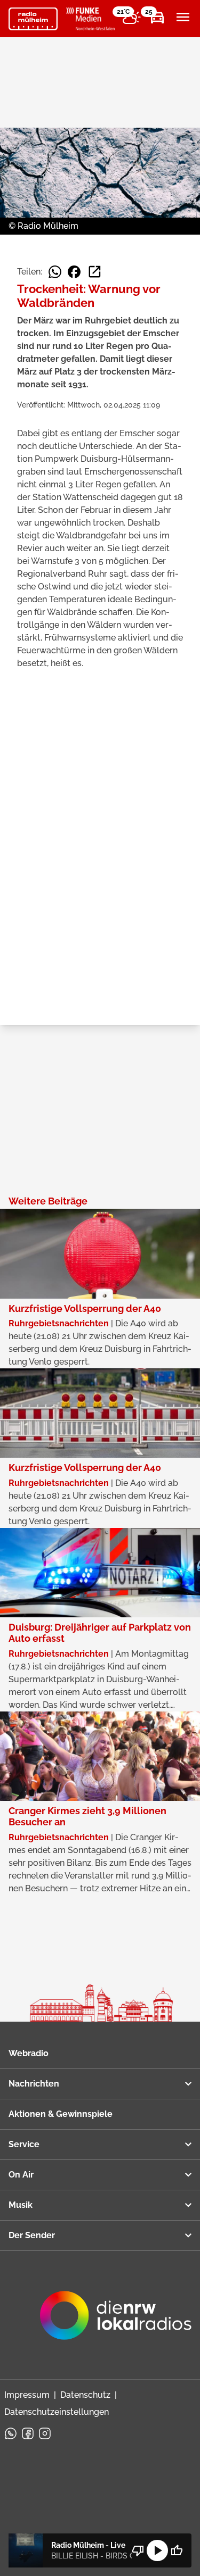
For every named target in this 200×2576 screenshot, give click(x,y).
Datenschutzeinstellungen (57, 2412)
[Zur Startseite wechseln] (33, 19)
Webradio (29, 2053)
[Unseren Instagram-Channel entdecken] (45, 2433)
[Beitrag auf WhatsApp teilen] (55, 272)
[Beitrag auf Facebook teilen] (74, 272)
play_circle (157, 2550)
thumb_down (138, 2550)
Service (24, 2144)
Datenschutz (85, 2395)
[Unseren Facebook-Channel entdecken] (28, 2433)
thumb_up (177, 2550)
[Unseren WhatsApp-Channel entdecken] (11, 2433)
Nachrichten (34, 2084)
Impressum (27, 2395)
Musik (21, 2205)
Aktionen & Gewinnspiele (61, 2114)
